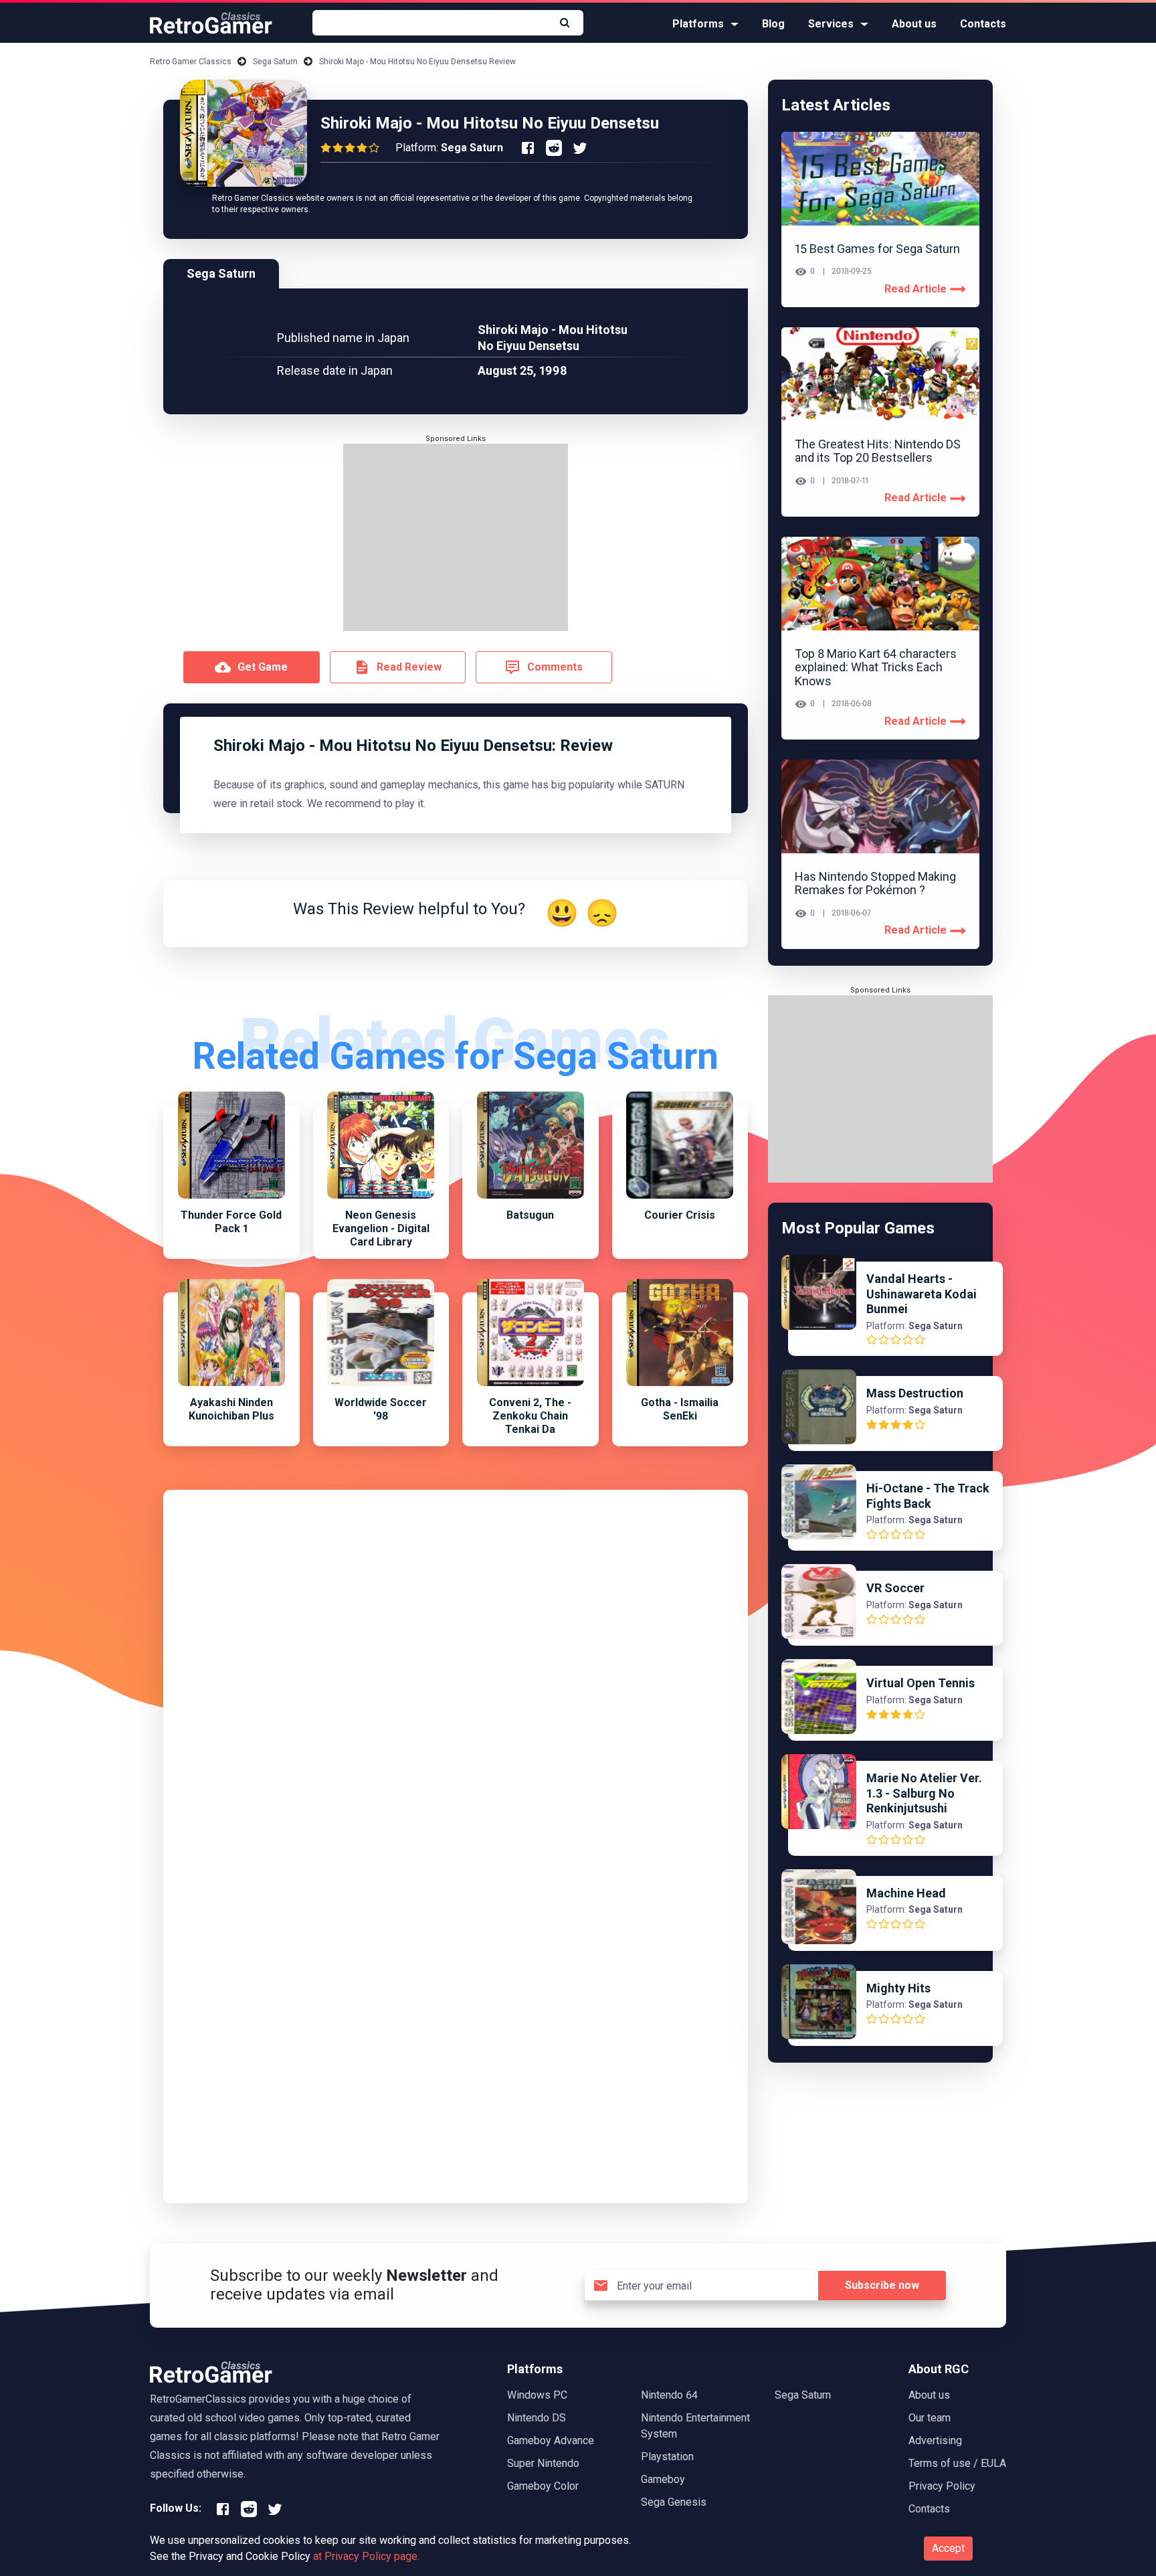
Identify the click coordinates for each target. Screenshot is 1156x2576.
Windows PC (537, 2395)
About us (914, 24)
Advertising (935, 2440)
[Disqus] (456, 1670)
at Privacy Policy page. (366, 2556)
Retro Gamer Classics (191, 62)
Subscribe (882, 2285)
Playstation (667, 2457)
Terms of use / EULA (957, 2463)
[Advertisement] (456, 537)
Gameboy (663, 2479)
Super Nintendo (543, 2463)
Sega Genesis (674, 2502)
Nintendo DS (537, 2418)
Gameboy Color (543, 2486)
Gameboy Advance (551, 2440)
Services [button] (831, 24)
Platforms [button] (698, 24)
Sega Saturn (275, 62)
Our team (930, 2418)
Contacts (983, 24)
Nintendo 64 (669, 2395)
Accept (948, 2548)
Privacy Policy (942, 2486)
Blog (773, 24)
